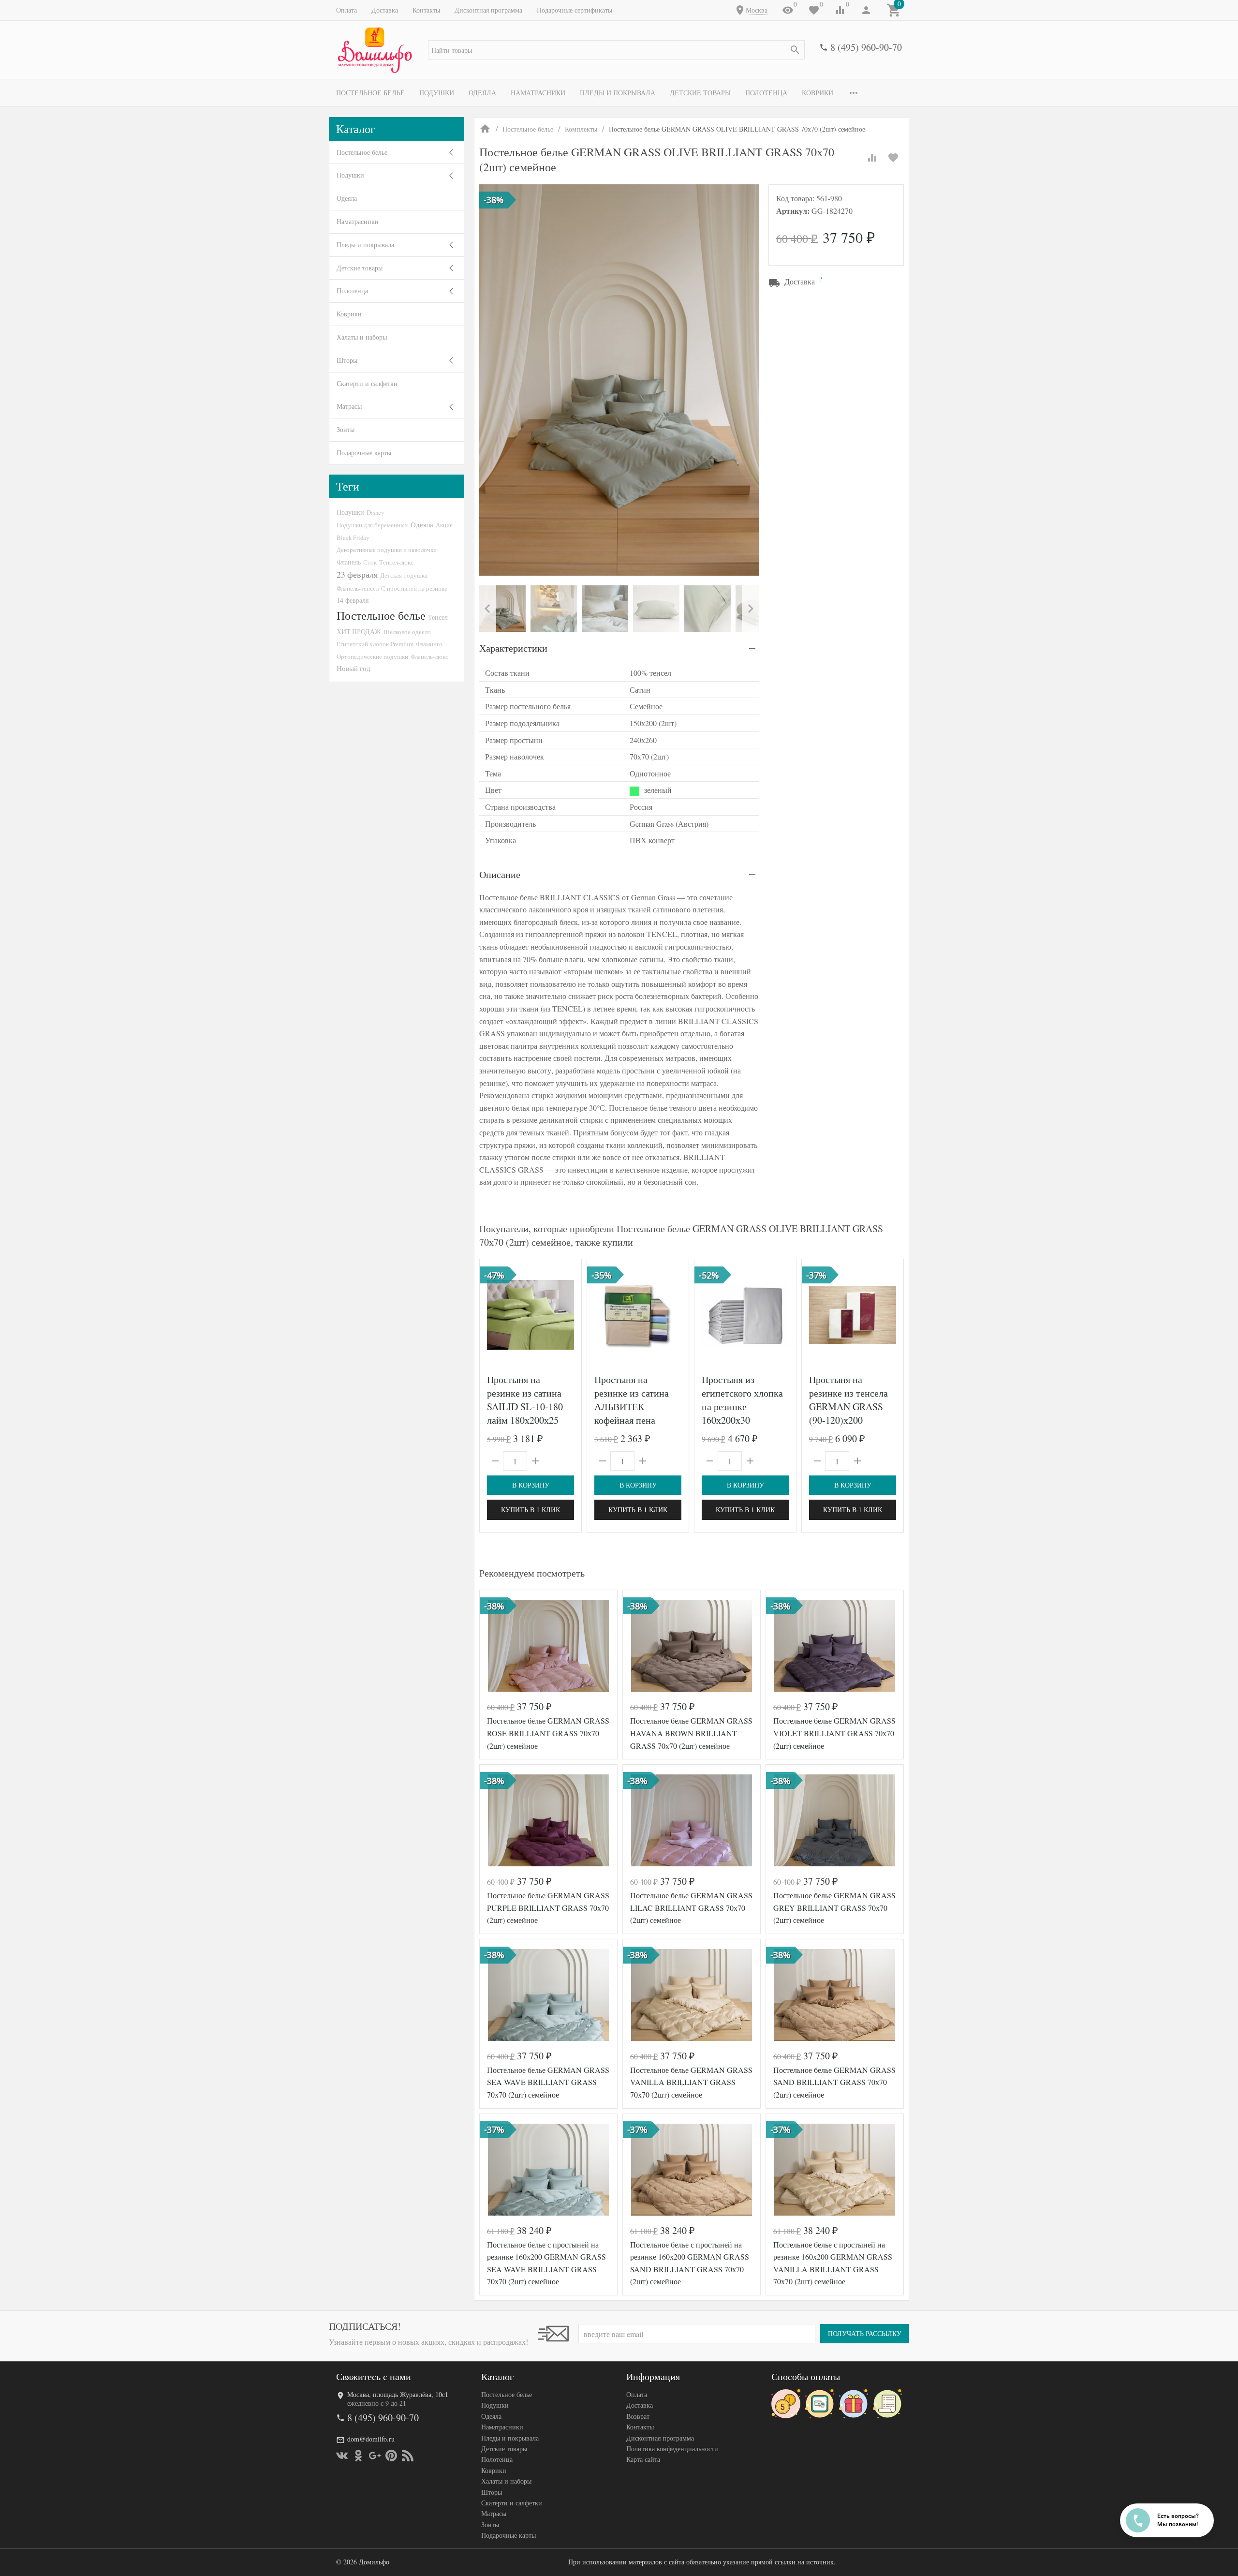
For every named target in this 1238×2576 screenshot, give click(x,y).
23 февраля (357, 574)
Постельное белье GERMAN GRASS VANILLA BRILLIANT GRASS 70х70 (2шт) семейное (691, 2082)
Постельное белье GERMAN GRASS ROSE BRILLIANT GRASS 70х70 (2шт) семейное (548, 1733)
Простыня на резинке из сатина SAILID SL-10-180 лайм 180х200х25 (525, 1400)
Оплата (346, 10)
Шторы (347, 360)
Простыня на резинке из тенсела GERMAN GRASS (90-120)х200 (848, 1400)
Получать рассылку (865, 2333)
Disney (375, 512)
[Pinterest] (391, 2456)
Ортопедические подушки (372, 656)
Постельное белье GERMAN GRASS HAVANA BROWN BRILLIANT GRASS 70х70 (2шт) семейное (691, 1733)
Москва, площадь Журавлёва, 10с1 (398, 2394)
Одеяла (482, 93)
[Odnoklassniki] (358, 2456)
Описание (500, 874)
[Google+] (375, 2456)
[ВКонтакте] (342, 2456)
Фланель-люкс (429, 656)
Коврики (818, 93)
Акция (444, 525)
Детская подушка (404, 575)
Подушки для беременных (372, 525)
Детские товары (700, 93)
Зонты (346, 429)
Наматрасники (538, 93)
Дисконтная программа (488, 10)
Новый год (354, 668)
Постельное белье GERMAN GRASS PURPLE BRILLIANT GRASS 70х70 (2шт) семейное (548, 1907)
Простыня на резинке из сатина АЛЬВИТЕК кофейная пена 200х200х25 (632, 1407)
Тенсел (438, 617)
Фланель (349, 562)
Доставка (385, 10)
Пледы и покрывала (618, 93)
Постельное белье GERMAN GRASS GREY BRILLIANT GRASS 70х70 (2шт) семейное (834, 1907)
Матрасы (349, 406)
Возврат (638, 2416)
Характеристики (513, 648)
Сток (370, 562)
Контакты (426, 10)
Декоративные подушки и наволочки (387, 550)
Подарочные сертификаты (575, 10)
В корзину (531, 1485)
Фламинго (429, 644)
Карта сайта (643, 2459)
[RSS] (408, 2456)
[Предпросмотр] (531, 1315)
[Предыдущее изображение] (815, 1315)
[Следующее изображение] (890, 1315)
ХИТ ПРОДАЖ (359, 632)
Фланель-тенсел (358, 588)
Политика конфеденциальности (672, 2449)
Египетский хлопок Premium (375, 644)
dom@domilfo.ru (371, 2439)
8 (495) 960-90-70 (866, 47)
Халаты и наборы (362, 337)
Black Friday (353, 537)
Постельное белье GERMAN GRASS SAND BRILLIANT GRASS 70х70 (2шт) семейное (834, 2082)
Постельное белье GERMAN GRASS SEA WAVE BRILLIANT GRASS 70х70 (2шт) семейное (548, 2082)
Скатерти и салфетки (367, 383)
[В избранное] (893, 158)
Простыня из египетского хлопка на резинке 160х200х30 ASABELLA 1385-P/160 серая (742, 1413)
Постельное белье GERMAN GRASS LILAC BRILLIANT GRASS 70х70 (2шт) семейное (691, 1907)
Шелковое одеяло (407, 632)
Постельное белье (370, 93)
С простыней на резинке (414, 588)
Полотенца (766, 93)
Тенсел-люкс (396, 562)
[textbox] (616, 50)
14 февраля (353, 600)
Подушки (437, 93)
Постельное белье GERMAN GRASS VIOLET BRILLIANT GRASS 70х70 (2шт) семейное (834, 1733)
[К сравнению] (872, 158)
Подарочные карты (364, 453)
